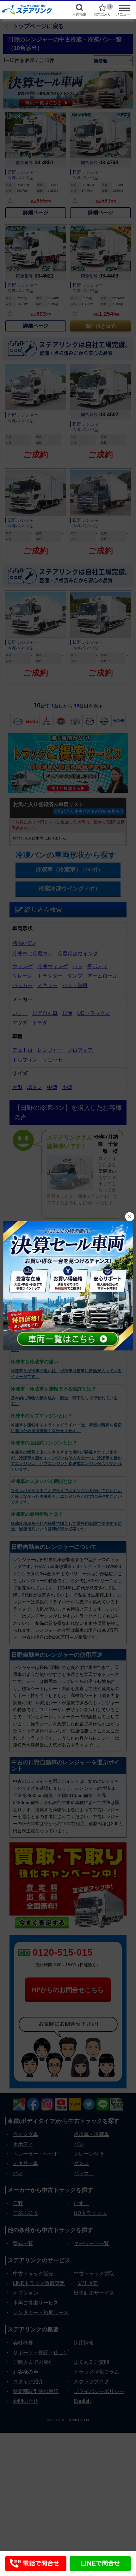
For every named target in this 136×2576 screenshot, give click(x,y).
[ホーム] (31, 9)
